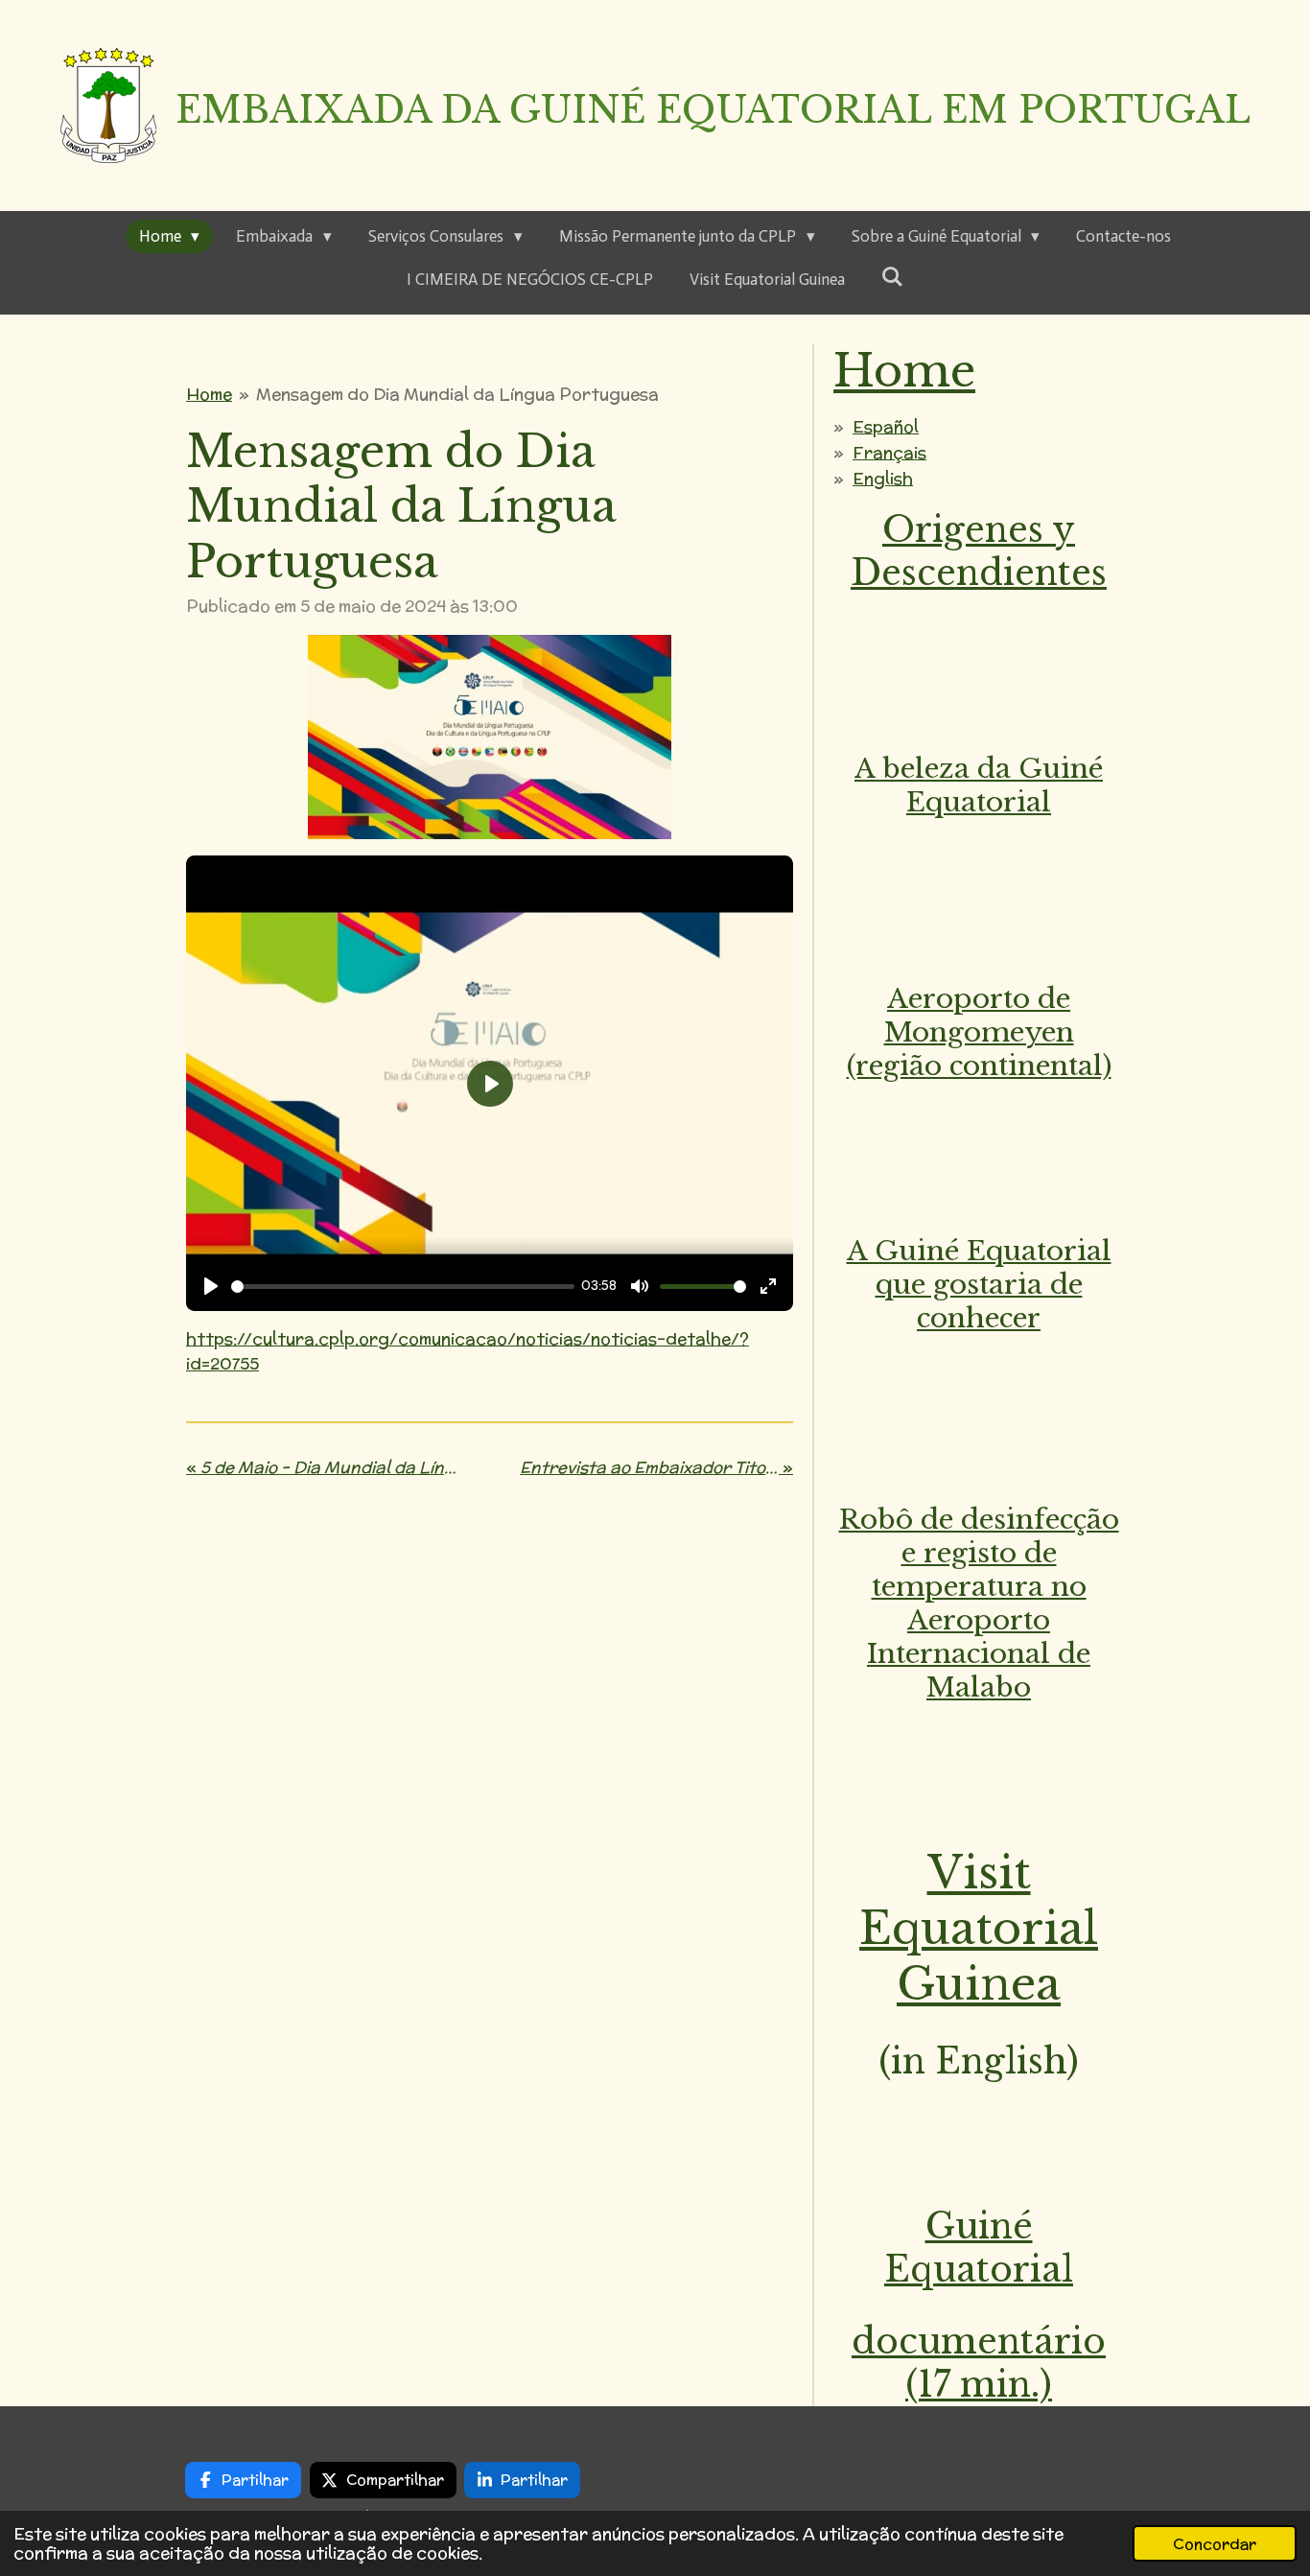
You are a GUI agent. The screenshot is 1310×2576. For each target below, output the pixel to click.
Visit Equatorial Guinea (979, 1928)
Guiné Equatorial (979, 2248)
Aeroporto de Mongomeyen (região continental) (979, 1032)
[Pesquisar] (893, 277)
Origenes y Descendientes (979, 551)
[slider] (403, 1287)
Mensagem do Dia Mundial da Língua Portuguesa (457, 394)
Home (209, 394)
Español (886, 427)
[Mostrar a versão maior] (490, 737)
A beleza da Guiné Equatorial (979, 785)
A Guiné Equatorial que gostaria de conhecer (979, 1285)
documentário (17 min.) (979, 2363)
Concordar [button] (1215, 2543)
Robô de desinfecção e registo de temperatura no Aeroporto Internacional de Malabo (979, 1604)
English (883, 479)
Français (889, 453)
